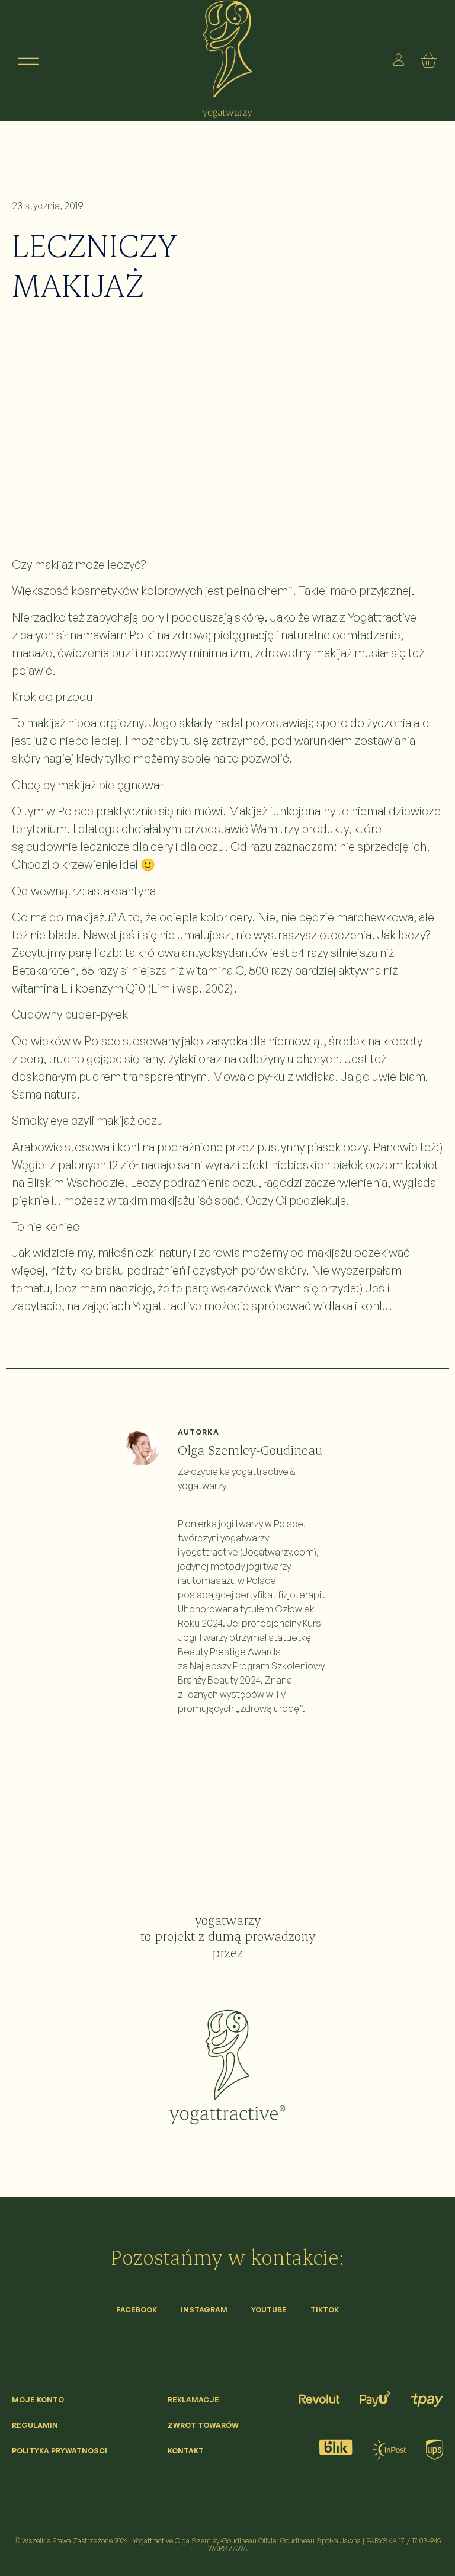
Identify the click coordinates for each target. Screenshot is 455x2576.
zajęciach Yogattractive (142, 1306)
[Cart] (431, 61)
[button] (28, 61)
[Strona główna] (227, 2067)
